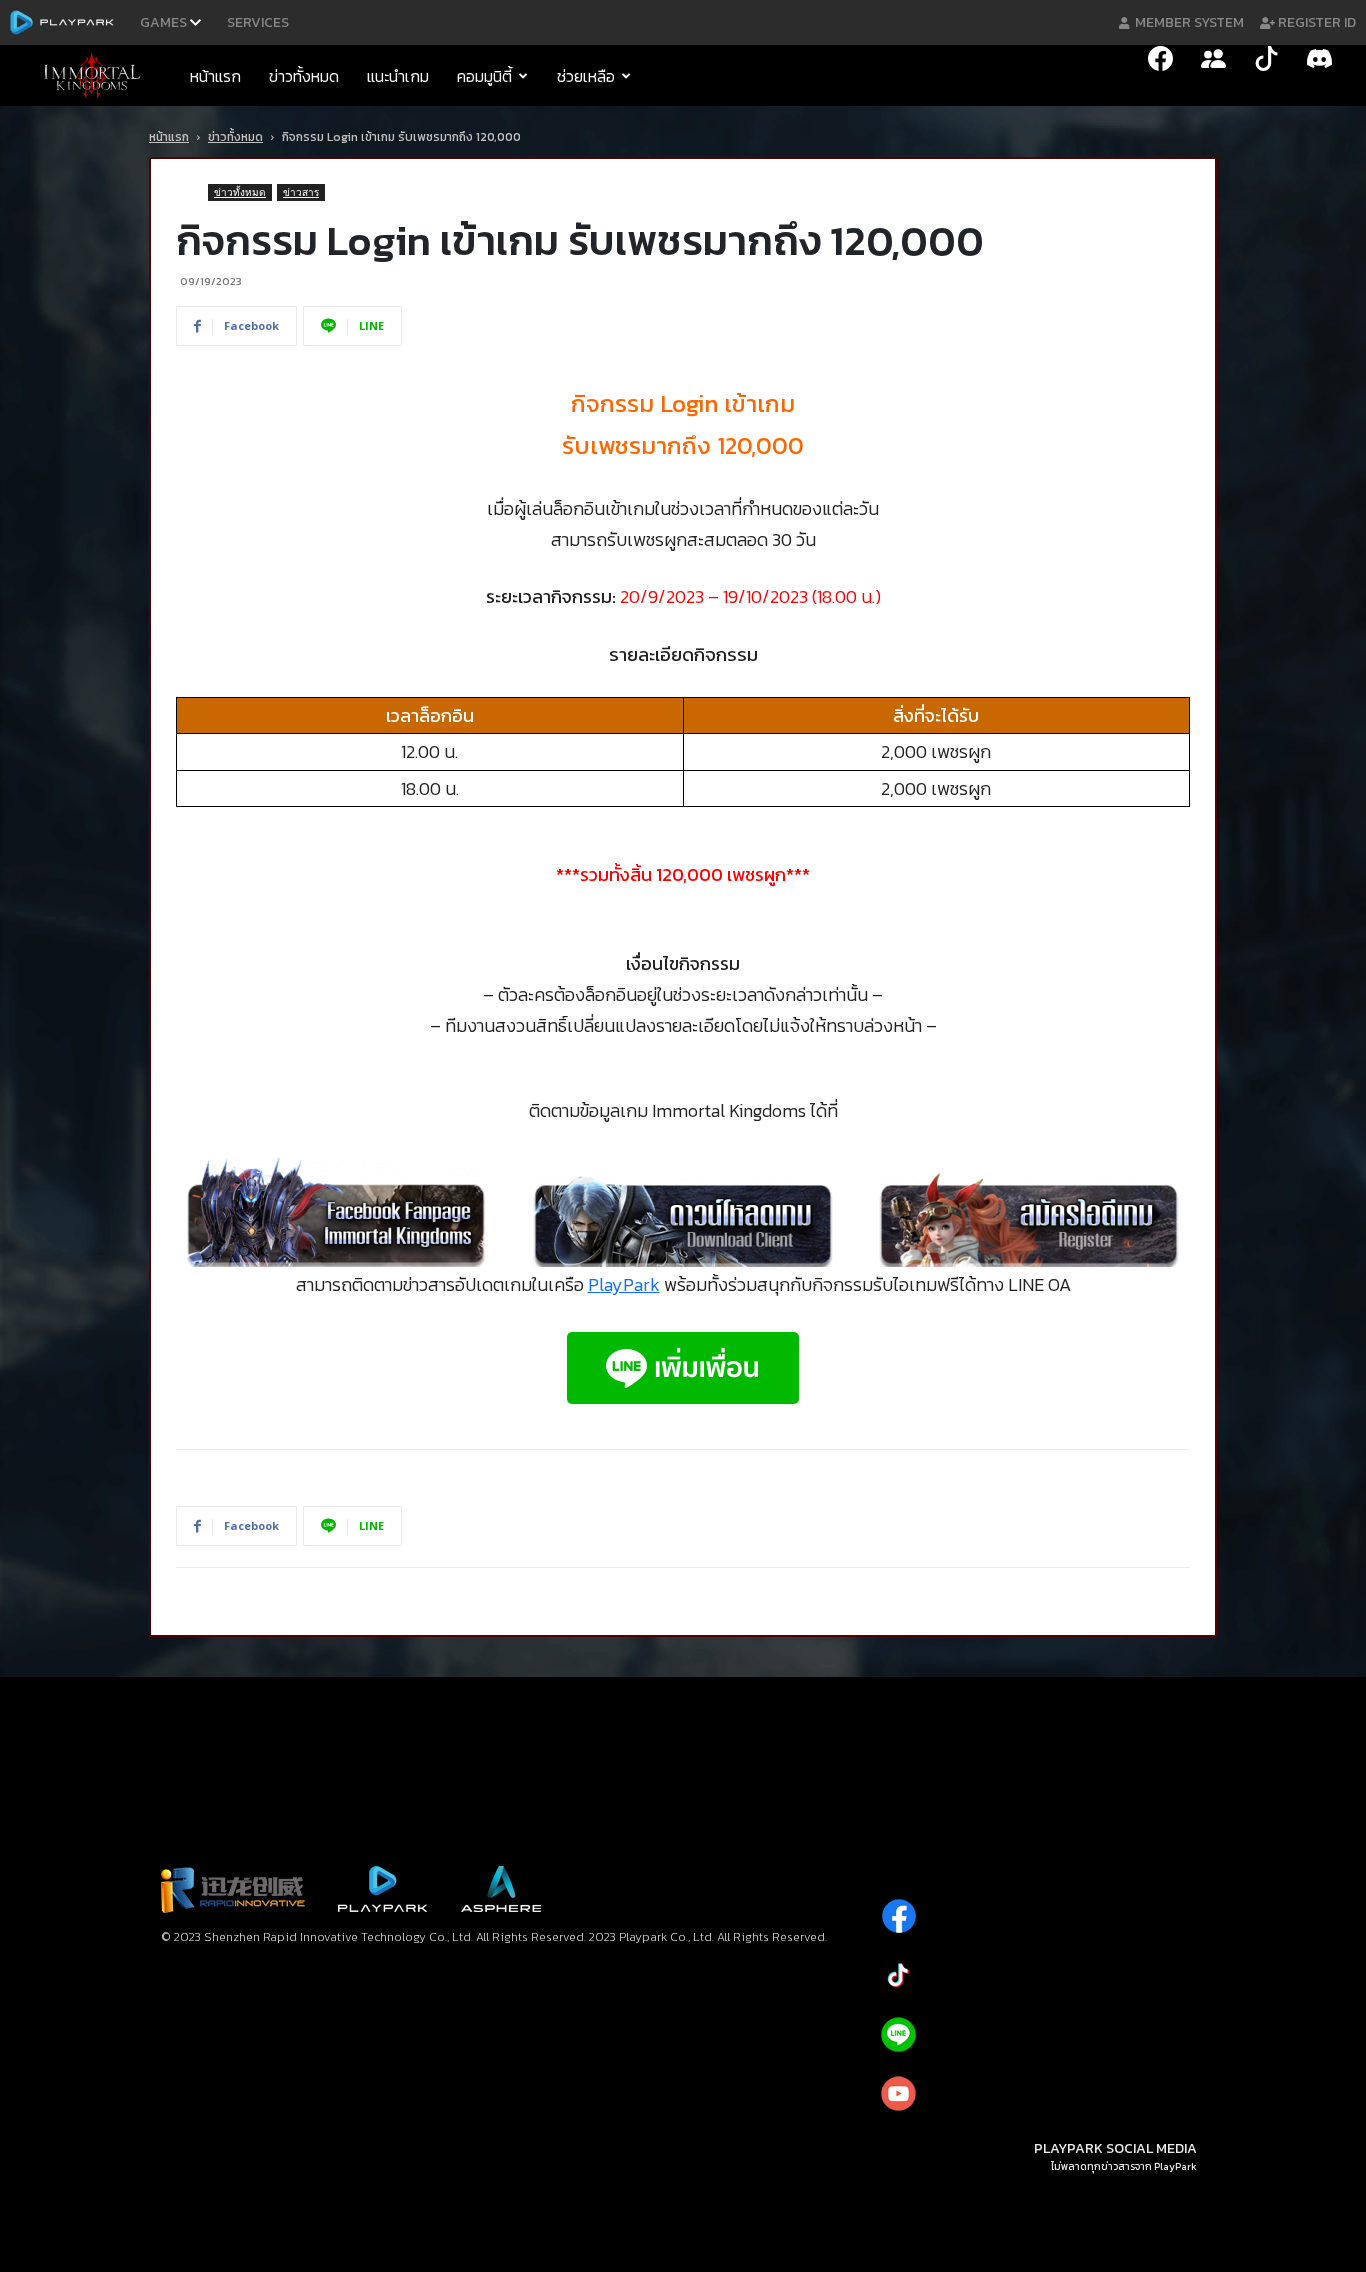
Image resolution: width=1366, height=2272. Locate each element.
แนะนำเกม (398, 76)
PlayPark (624, 1284)
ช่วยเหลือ (586, 76)
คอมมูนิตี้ (484, 76)
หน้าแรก (215, 76)
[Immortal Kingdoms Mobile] (98, 76)
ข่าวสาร (301, 192)
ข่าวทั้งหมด (304, 76)
